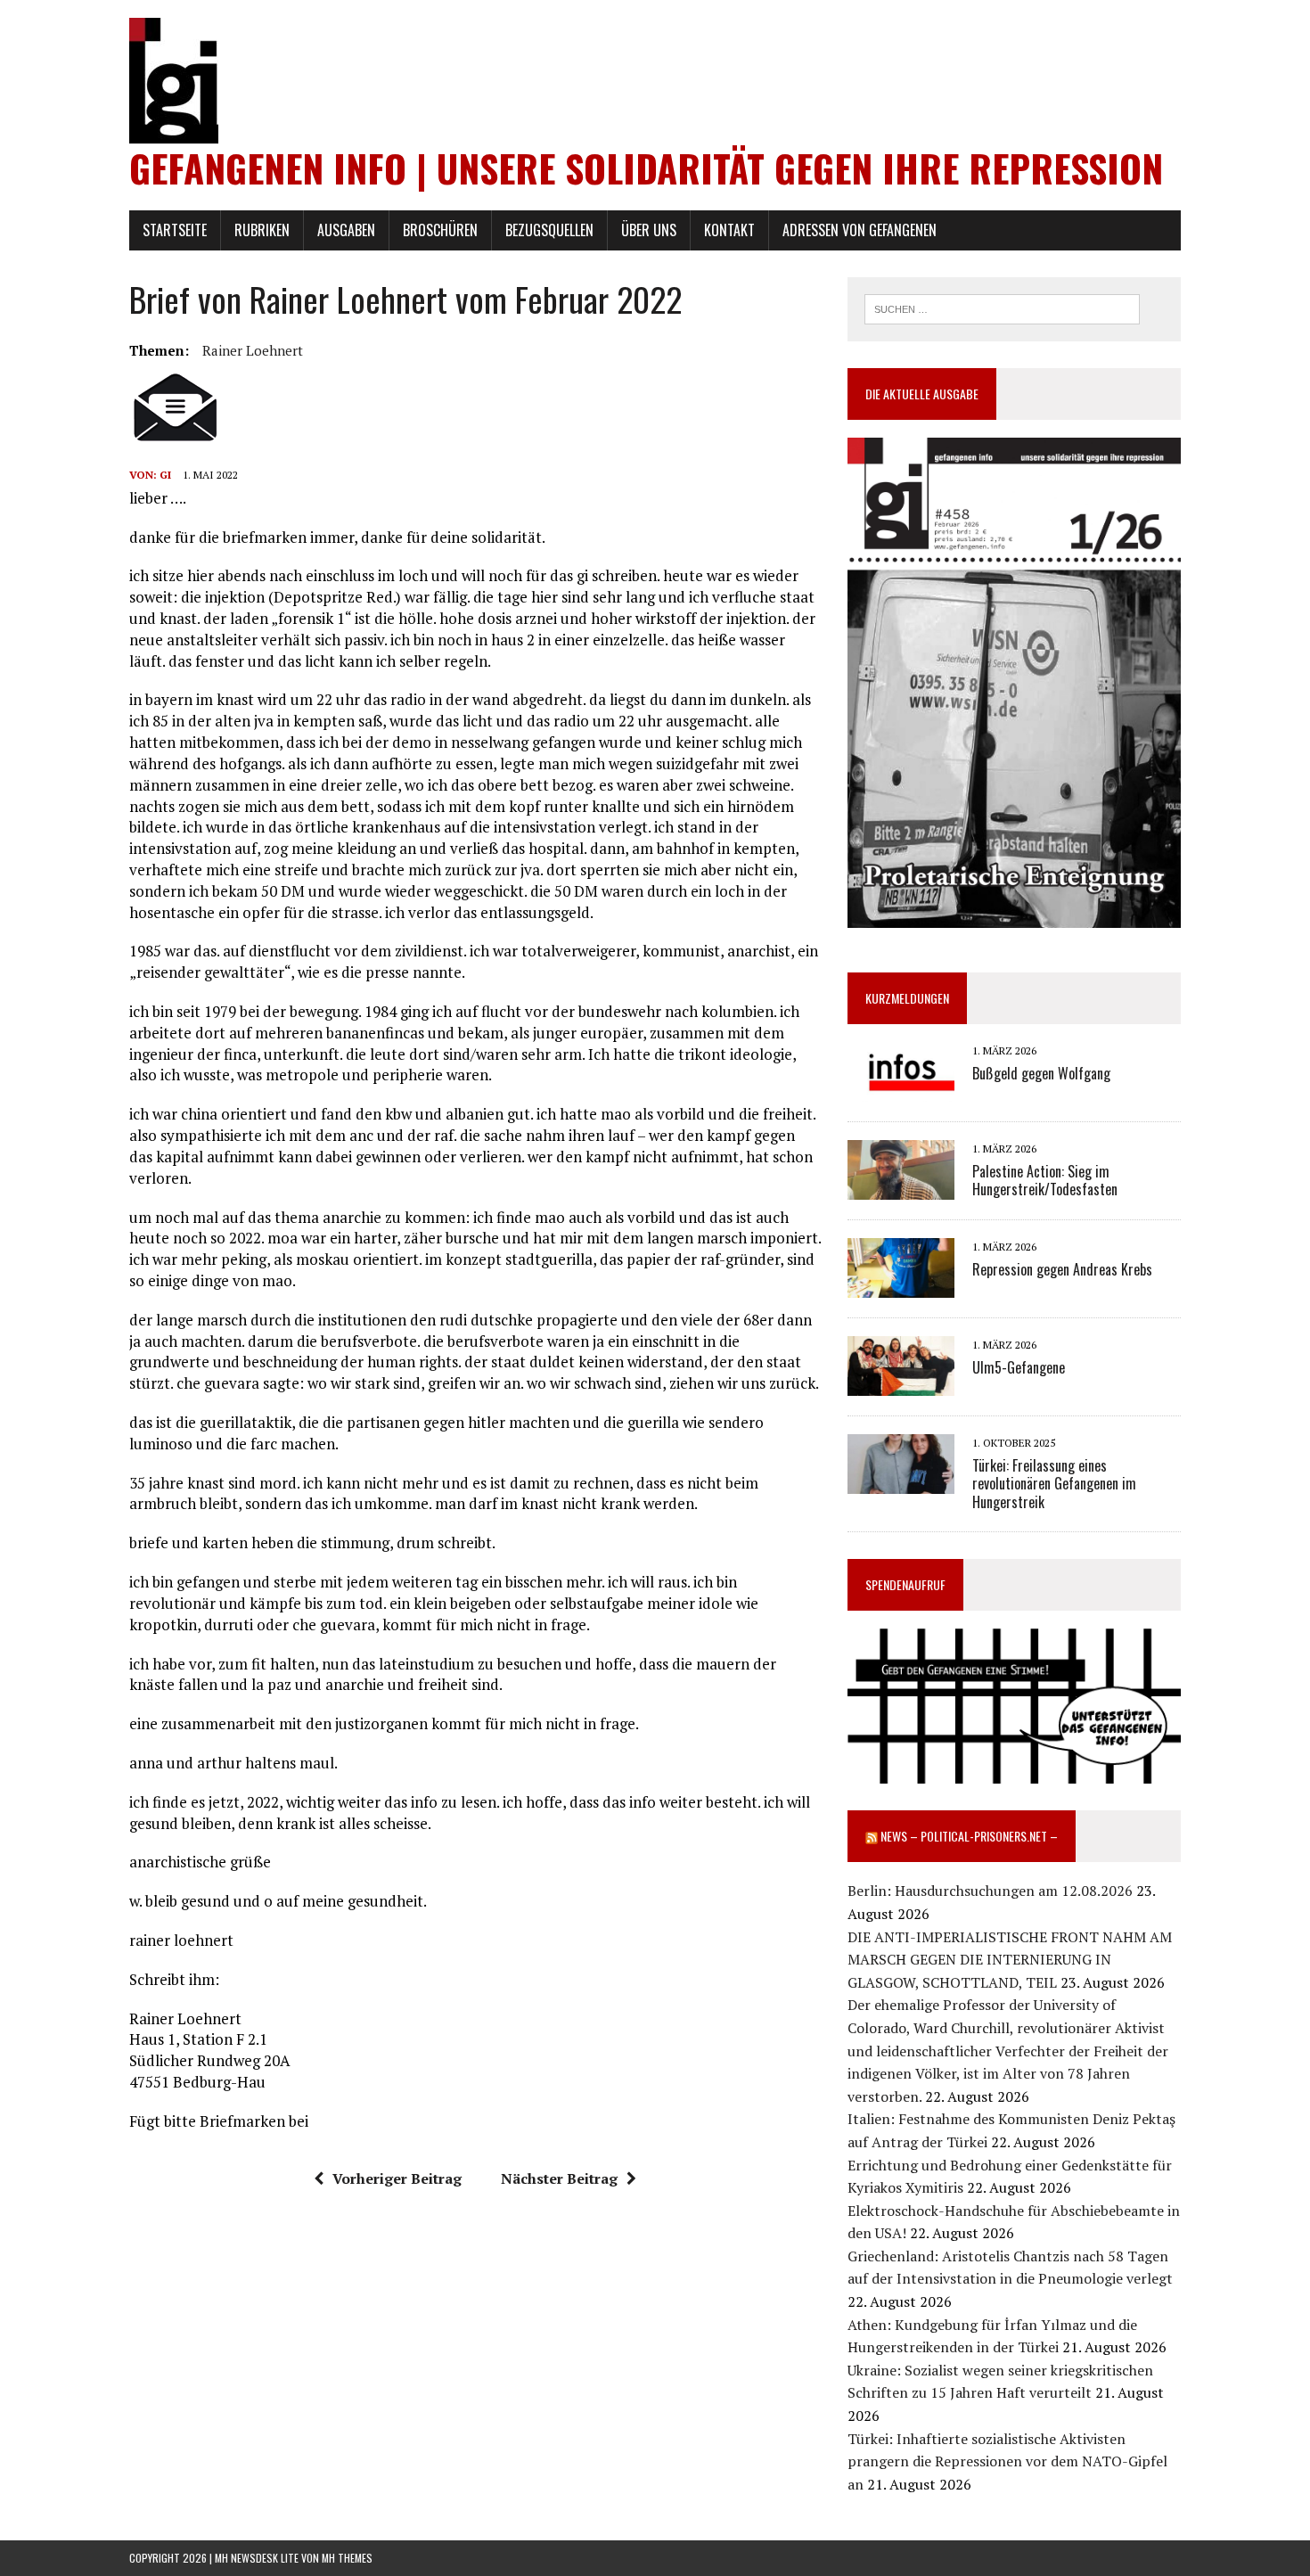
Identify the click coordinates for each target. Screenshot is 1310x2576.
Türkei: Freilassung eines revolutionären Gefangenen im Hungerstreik (1054, 1484)
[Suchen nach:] (1002, 308)
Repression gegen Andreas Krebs (1062, 1269)
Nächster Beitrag (559, 2178)
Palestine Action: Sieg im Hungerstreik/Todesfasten (1045, 1181)
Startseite (175, 230)
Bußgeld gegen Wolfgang (1041, 1073)
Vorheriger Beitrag (397, 2178)
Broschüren (440, 230)
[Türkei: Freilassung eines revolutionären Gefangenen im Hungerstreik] (901, 1482)
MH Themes (347, 2558)
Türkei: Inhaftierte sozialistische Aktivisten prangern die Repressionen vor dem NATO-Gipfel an (1007, 2461)
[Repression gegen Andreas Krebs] (901, 1286)
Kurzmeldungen (907, 998)
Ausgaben (346, 230)
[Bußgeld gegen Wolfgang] (901, 1090)
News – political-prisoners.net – (969, 1836)
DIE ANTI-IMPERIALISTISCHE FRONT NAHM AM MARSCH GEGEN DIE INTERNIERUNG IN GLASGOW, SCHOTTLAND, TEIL (1010, 1960)
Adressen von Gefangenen (860, 230)
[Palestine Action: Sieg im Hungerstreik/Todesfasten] (901, 1188)
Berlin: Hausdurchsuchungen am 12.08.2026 (990, 1891)
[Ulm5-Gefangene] (901, 1384)
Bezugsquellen (549, 230)
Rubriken (262, 230)
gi (165, 475)
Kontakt (729, 230)
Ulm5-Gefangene (1019, 1367)
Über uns (649, 230)
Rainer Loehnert (253, 350)
